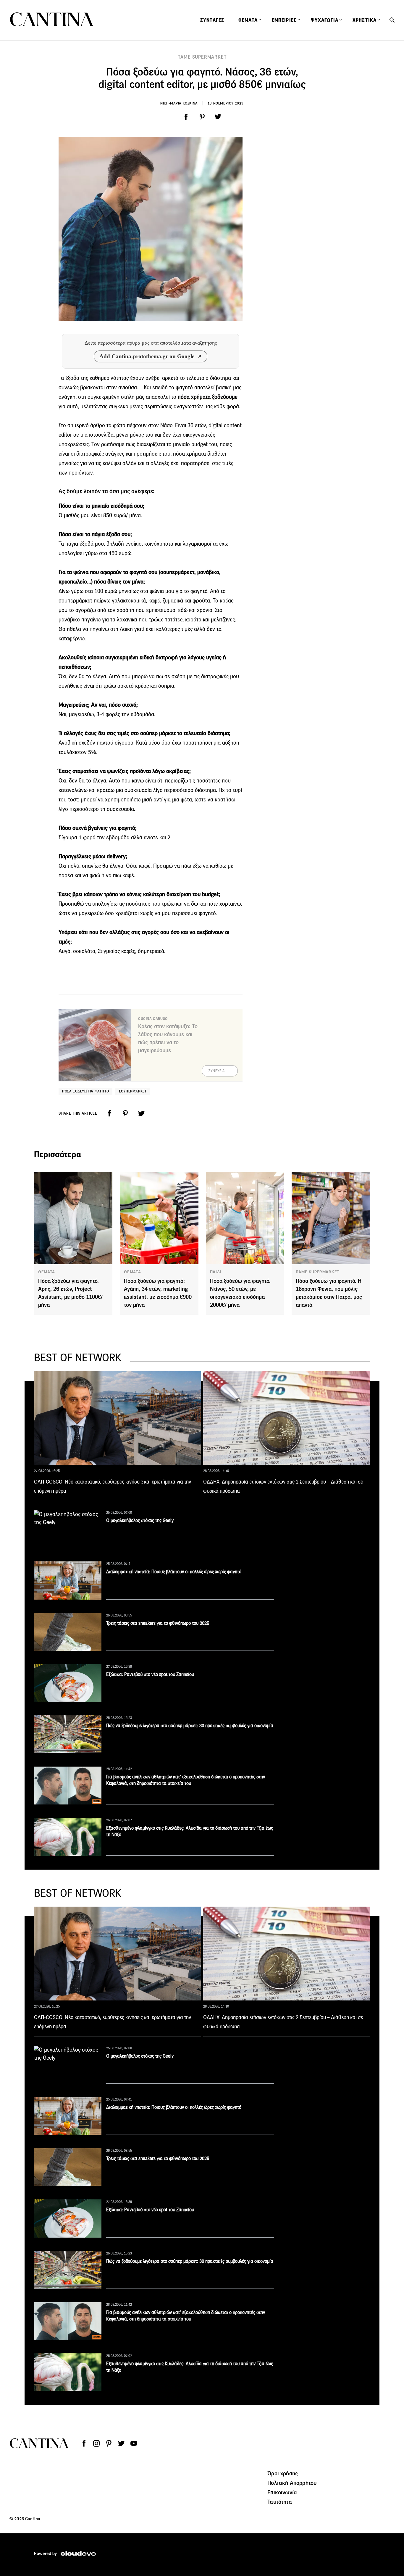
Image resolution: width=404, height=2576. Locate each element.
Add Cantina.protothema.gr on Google (147, 356)
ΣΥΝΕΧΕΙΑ (217, 1071)
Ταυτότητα (279, 2502)
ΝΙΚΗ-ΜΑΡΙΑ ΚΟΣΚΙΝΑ (179, 103)
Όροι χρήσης (283, 2473)
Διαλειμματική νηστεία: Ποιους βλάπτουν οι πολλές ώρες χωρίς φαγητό (174, 1572)
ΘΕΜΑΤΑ (47, 1272)
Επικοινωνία (282, 2492)
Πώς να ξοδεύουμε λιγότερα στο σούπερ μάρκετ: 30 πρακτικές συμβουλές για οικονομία (190, 1726)
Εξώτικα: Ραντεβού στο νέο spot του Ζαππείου (150, 1674)
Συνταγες (212, 20)
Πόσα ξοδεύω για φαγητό (85, 1091)
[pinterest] (202, 117)
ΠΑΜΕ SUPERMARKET (202, 57)
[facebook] (186, 117)
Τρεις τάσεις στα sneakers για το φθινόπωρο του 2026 (158, 1623)
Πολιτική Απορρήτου (292, 2483)
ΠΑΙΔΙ (216, 1272)
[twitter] (218, 117)
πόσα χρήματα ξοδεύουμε (208, 397)
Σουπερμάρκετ (133, 1091)
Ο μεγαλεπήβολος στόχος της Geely (140, 1520)
